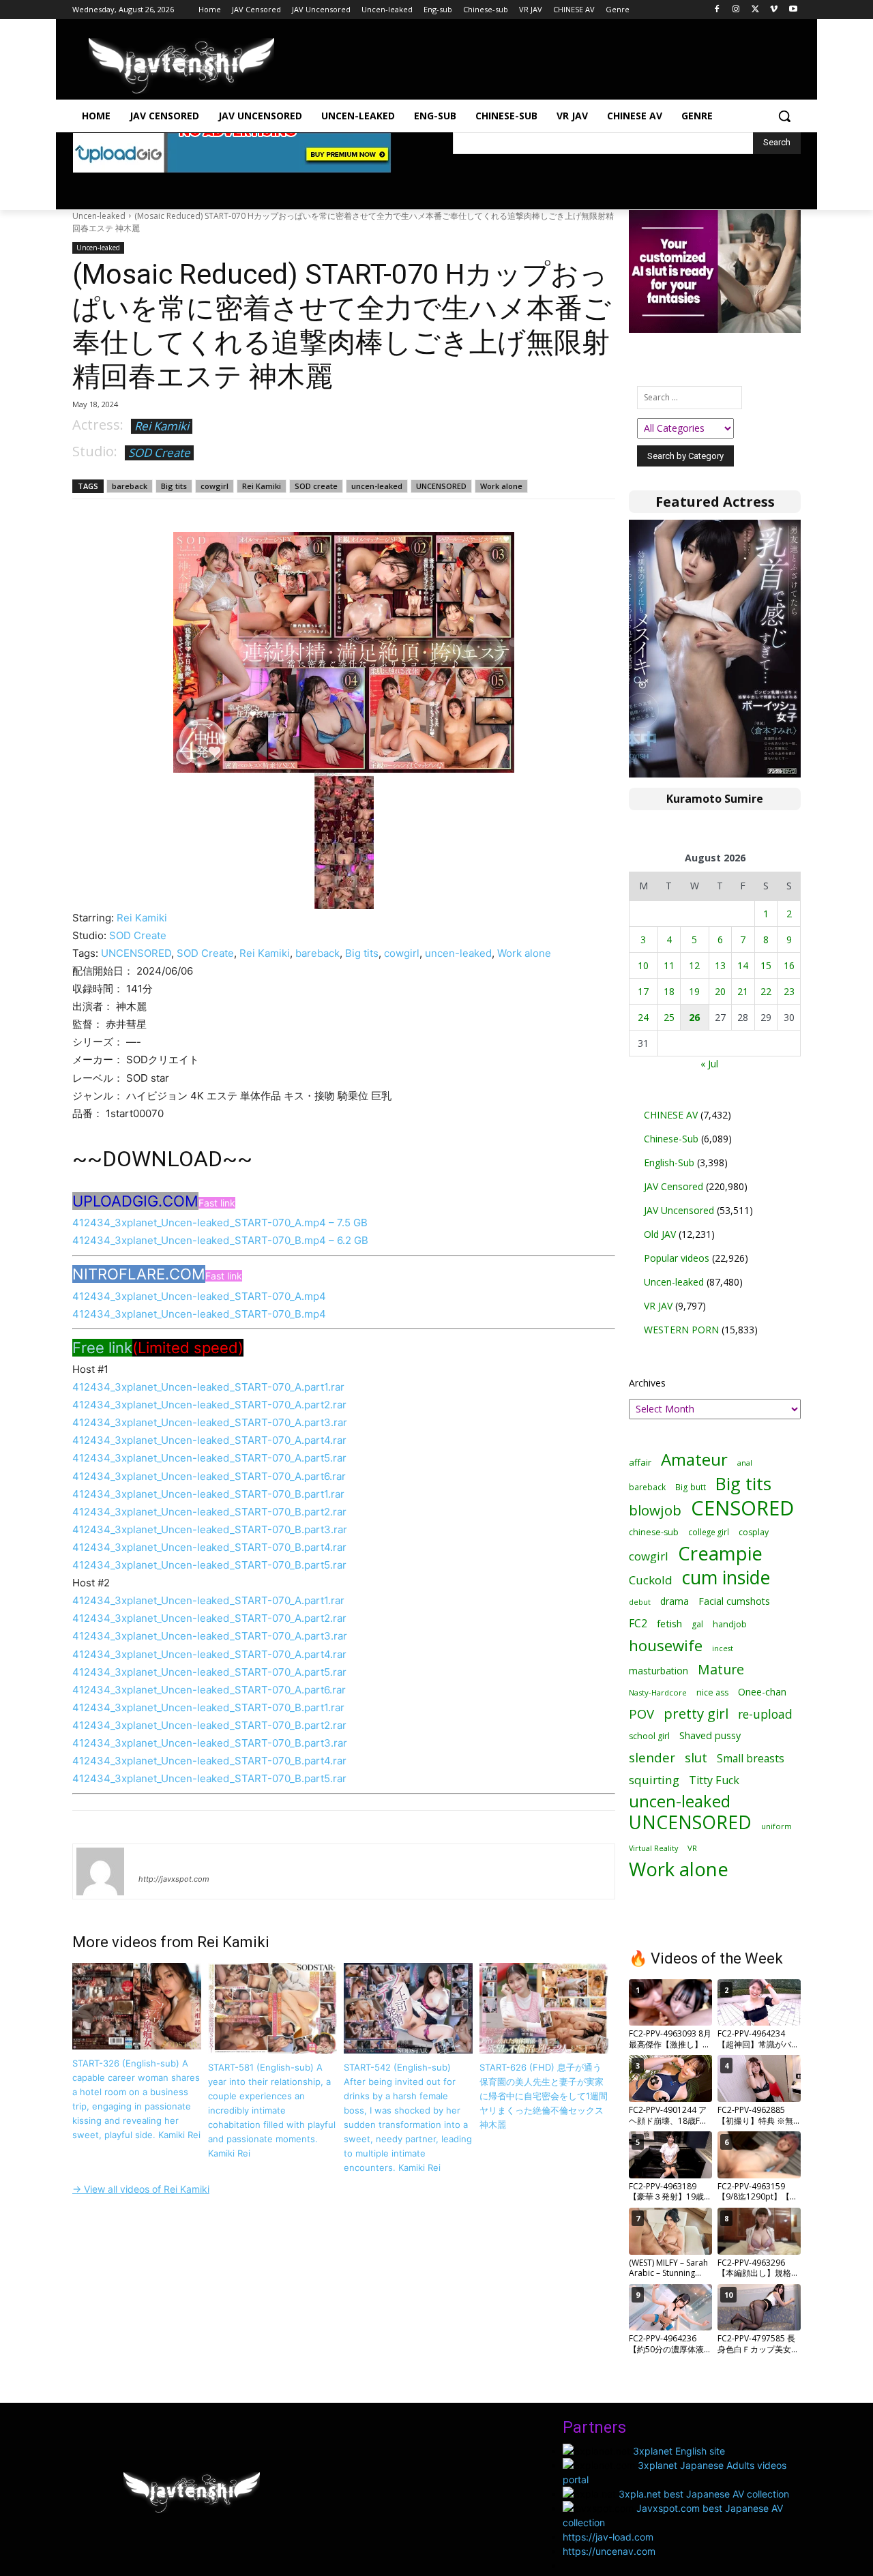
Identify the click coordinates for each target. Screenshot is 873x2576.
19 (694, 991)
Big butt (691, 1487)
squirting (654, 1780)
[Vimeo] (774, 10)
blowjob (655, 1510)
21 (743, 991)
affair (640, 1462)
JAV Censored (674, 1186)
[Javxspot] (181, 66)
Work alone (501, 486)
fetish (669, 1623)
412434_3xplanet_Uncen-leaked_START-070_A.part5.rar (209, 1458)
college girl (709, 1532)
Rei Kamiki (162, 426)
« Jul (709, 1064)
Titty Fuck (714, 1780)
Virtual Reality (653, 1848)
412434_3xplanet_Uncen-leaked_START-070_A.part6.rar (209, 1476)
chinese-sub (654, 1532)
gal (697, 1624)
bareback (130, 486)
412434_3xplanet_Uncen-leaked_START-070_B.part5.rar (209, 1565)
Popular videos (677, 1258)
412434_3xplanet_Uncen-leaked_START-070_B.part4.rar (209, 1547)
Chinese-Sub (671, 1139)
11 (669, 965)
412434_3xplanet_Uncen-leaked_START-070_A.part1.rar (208, 1387)
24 (643, 1017)
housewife (666, 1645)
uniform (776, 1826)
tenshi (154, 1859)
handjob (730, 1624)
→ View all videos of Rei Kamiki (141, 2189)
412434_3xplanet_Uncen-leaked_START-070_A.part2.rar (209, 1405)
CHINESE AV (671, 1115)
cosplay (754, 1532)
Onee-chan (762, 1692)
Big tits (174, 486)
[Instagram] (736, 10)
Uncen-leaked (99, 216)
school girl (649, 1736)
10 (643, 965)
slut (696, 1757)
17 (643, 991)
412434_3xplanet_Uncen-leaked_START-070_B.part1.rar (208, 1494)
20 (720, 991)
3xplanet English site (679, 2451)
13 (720, 965)
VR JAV (658, 1306)
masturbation (659, 1671)
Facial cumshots (734, 1601)
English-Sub (669, 1163)
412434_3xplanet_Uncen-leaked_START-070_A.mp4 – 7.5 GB (220, 1223)
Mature (721, 1669)
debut (640, 1602)
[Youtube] (793, 10)
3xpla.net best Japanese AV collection (704, 2494)
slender (652, 1758)
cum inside (726, 1577)
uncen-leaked (377, 486)
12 (694, 965)
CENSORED (742, 1508)
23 (789, 991)
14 (743, 965)
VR (692, 1848)
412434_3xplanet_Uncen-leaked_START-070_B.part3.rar (210, 1529)
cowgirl (214, 486)
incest (723, 1648)
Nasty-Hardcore (658, 1692)
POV (641, 1714)
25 (669, 1017)
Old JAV (660, 1234)
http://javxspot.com (174, 1879)
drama (675, 1601)
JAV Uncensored (679, 1210)
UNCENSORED (441, 486)
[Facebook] (717, 10)
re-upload (765, 1714)
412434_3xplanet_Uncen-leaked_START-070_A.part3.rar (210, 1422)
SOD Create (159, 453)
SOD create (316, 486)
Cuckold (651, 1580)
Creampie (720, 1553)
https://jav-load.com (608, 2537)
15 (766, 965)
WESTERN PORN (681, 1330)
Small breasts (751, 1759)
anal (745, 1463)
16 (789, 965)
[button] (784, 116)
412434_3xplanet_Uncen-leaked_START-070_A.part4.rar (209, 1440)
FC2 (638, 1624)
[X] (755, 10)
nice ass (712, 1692)
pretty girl (696, 1714)
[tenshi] (100, 1871)
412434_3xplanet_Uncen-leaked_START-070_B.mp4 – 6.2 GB (220, 1240)
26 (694, 1017)
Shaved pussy (710, 1735)
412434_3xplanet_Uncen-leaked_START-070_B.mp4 (199, 1314)
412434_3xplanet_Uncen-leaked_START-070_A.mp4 (199, 1296)
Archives (647, 1383)
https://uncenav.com (609, 2551)
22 (766, 991)
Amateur (694, 1459)
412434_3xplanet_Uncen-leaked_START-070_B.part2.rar (209, 1512)
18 (669, 991)
